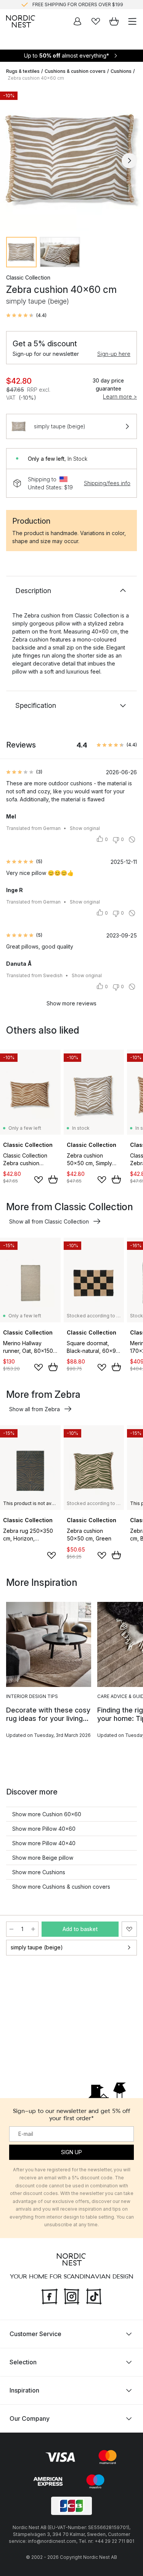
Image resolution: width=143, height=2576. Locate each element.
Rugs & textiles (23, 71)
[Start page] (21, 21)
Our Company (30, 2418)
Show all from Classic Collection (49, 1221)
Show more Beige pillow (43, 1858)
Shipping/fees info (107, 483)
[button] (26, 315)
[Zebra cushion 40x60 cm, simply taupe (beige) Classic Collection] (71, 159)
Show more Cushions (39, 1872)
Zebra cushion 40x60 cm (36, 78)
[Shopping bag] (114, 21)
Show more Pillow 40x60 (44, 1829)
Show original (85, 828)
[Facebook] (50, 2295)
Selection (23, 2362)
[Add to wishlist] (39, 1180)
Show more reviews (71, 1003)
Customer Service (35, 2334)
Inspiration (24, 2390)
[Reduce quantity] (11, 1929)
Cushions (121, 71)
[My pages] (77, 21)
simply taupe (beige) (37, 1947)
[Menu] (132, 21)
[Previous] (14, 161)
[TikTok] (94, 2295)
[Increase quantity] (33, 1929)
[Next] (129, 161)
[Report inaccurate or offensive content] (132, 839)
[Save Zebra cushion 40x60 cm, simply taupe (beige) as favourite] (129, 1929)
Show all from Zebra (35, 1409)
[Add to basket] (53, 1179)
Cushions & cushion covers (75, 71)
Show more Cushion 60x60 (47, 1814)
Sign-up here (114, 354)
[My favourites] (96, 21)
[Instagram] (72, 2295)
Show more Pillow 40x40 (44, 1843)
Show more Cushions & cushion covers (61, 1887)
